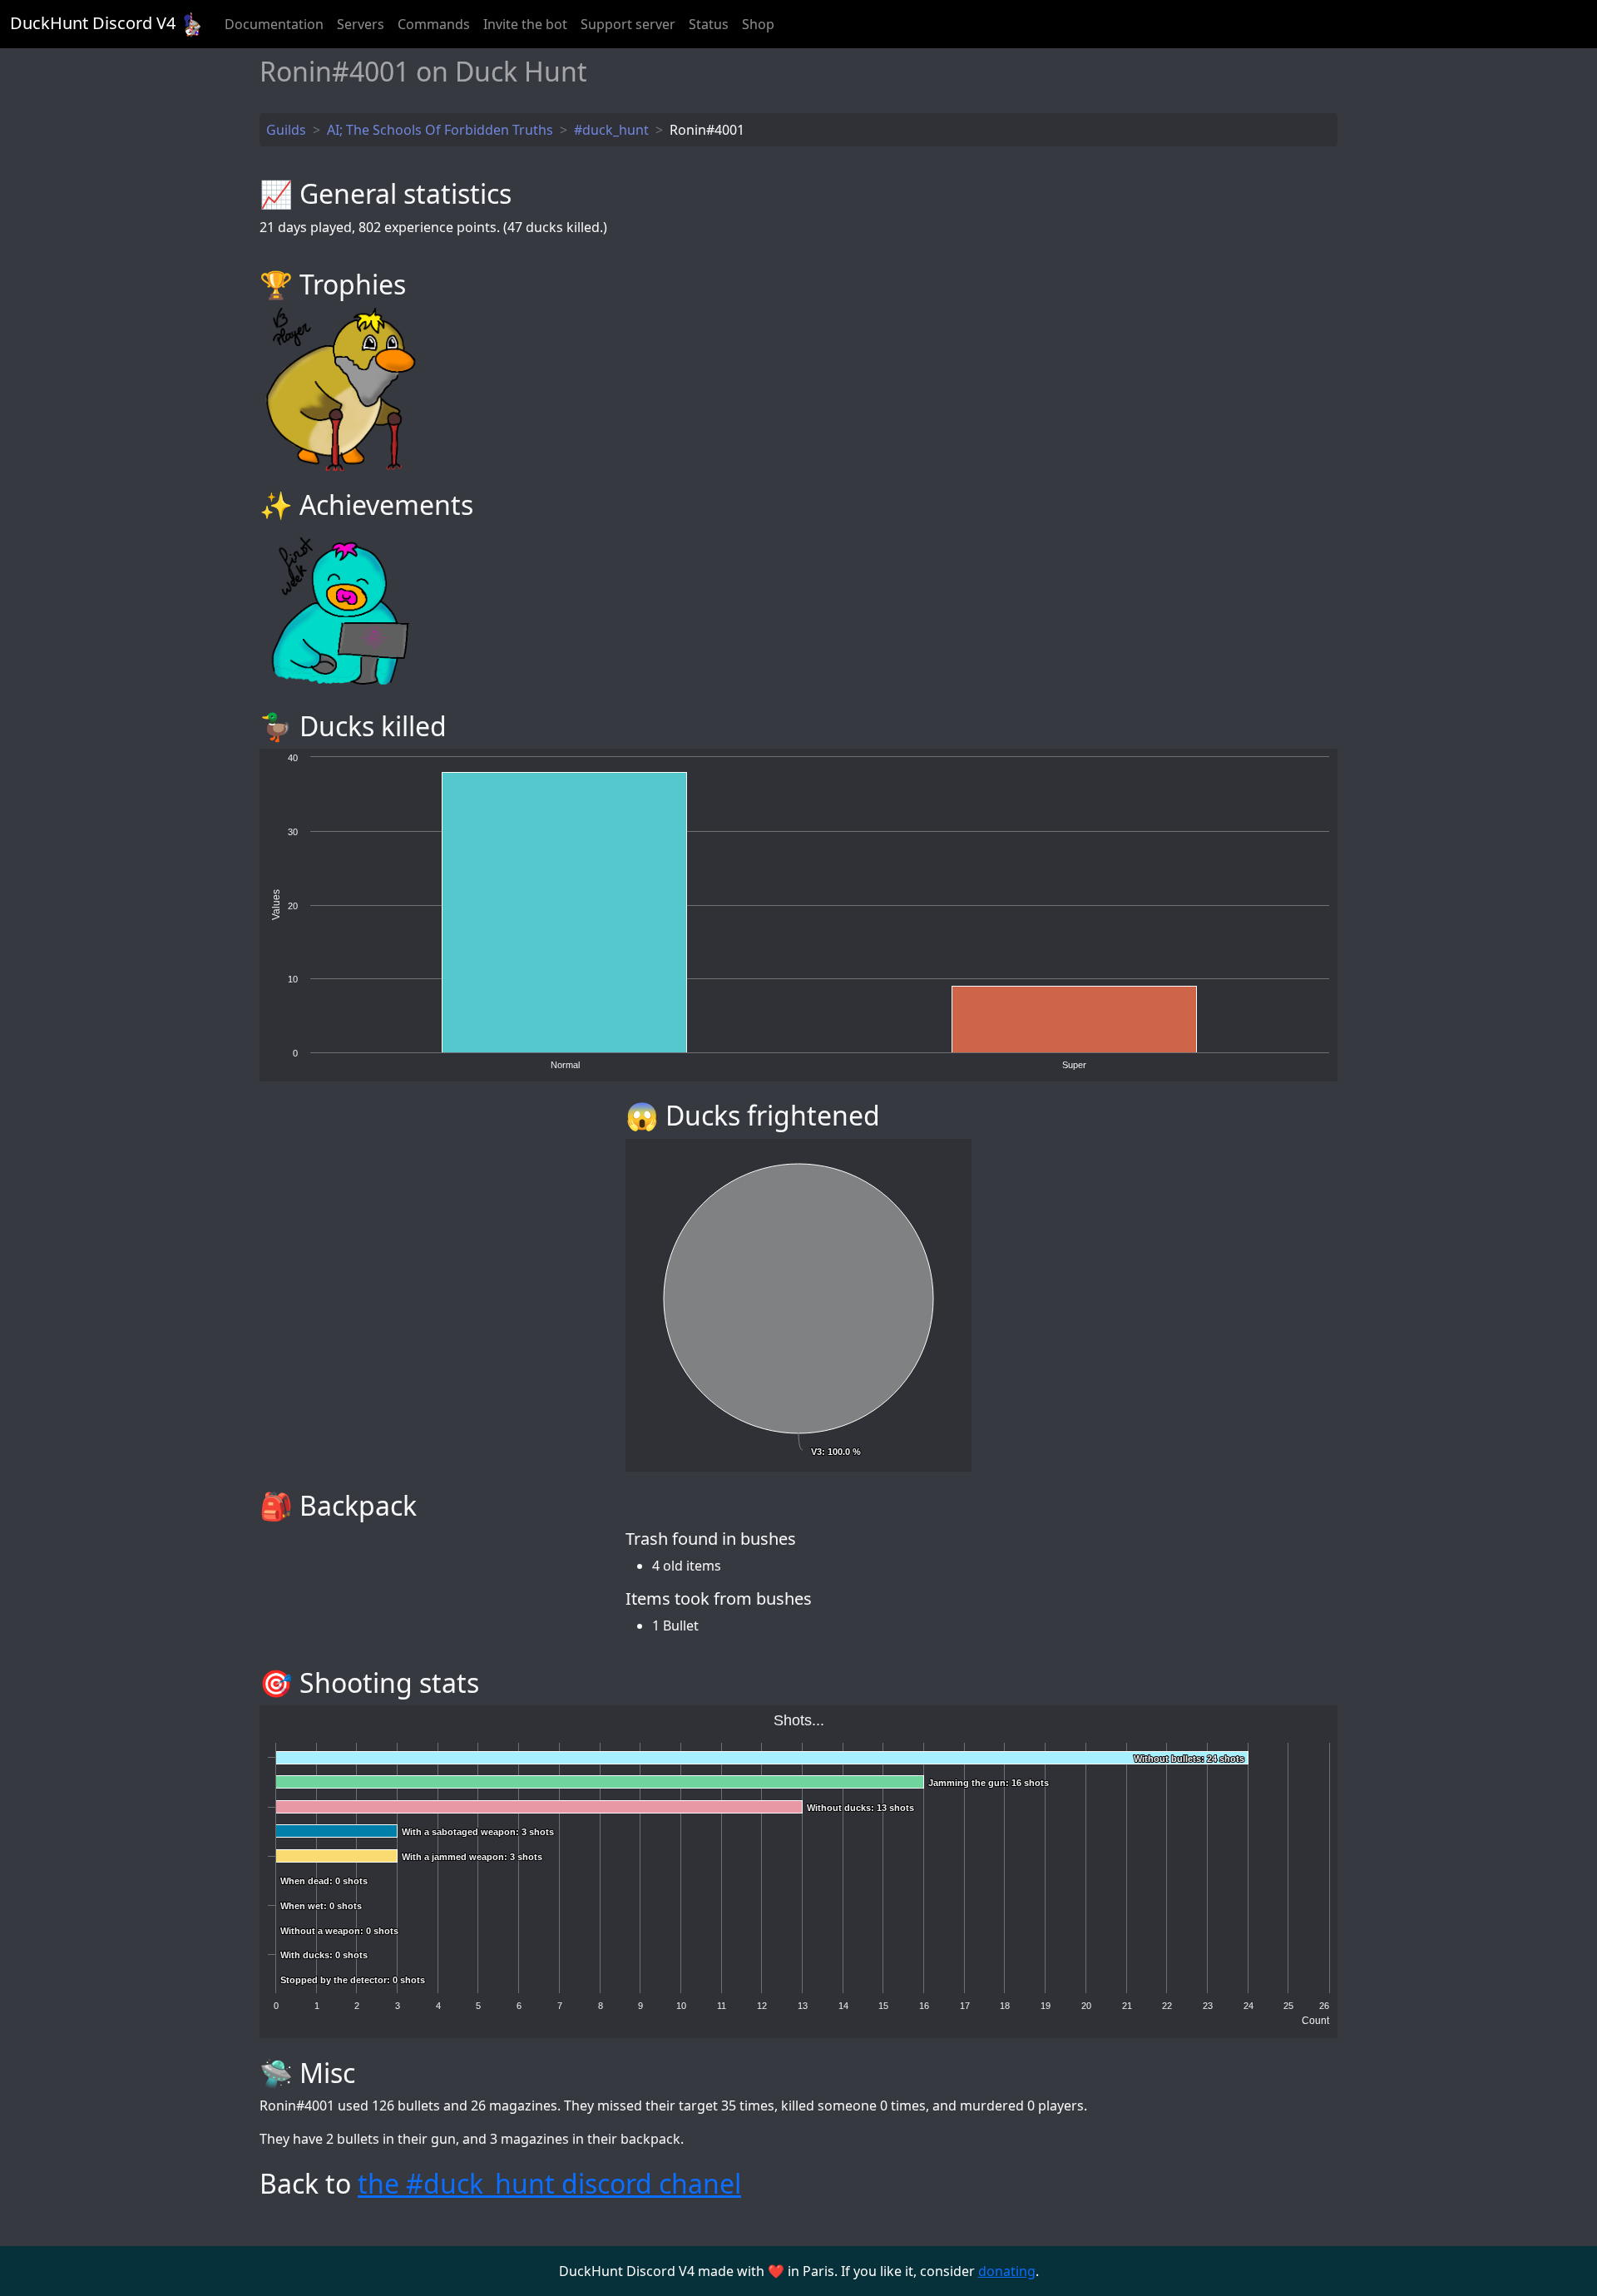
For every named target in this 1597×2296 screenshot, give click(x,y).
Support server (628, 24)
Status (709, 24)
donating (1007, 2271)
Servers (361, 24)
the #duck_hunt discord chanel (549, 2183)
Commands (434, 24)
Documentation (274, 24)
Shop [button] (758, 24)
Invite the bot (525, 24)
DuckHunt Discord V (93, 23)
